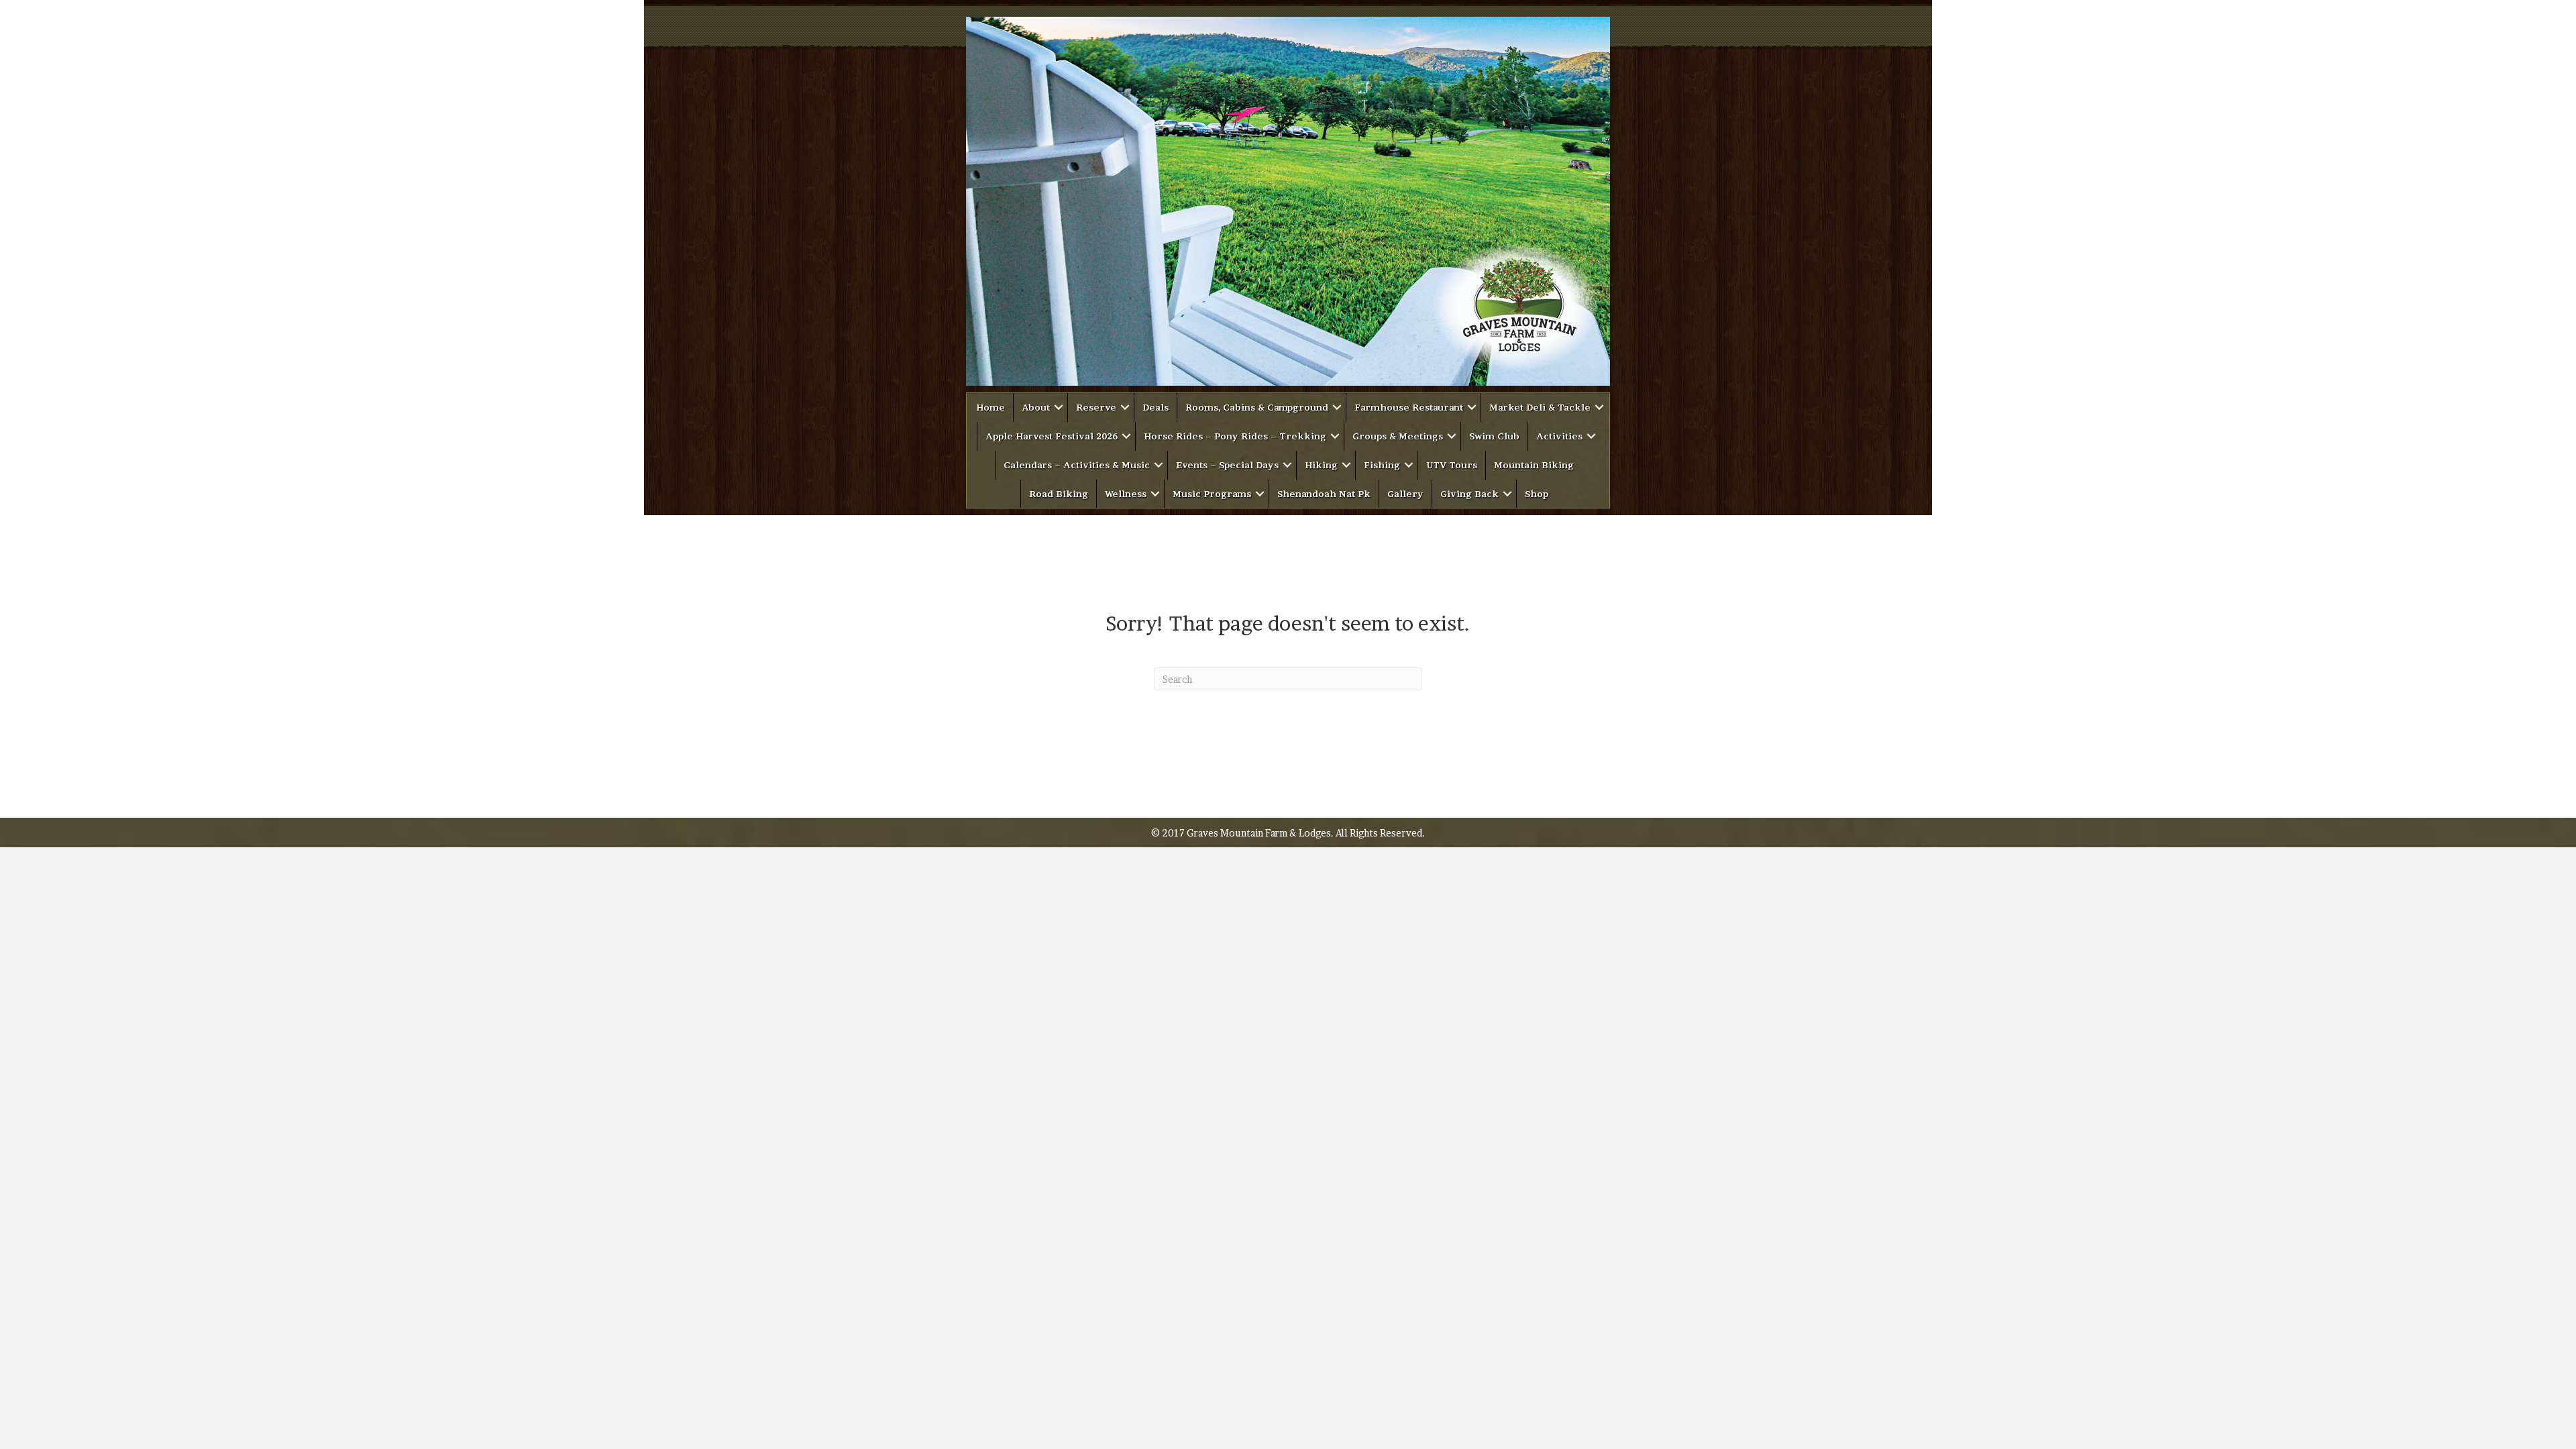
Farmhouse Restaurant (1409, 407)
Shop (1537, 494)
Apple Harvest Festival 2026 (1052, 436)
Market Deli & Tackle (1540, 407)
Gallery (1405, 494)
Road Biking (1059, 494)
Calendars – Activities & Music (1077, 465)
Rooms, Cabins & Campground (1257, 407)
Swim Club (1494, 436)
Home (990, 407)
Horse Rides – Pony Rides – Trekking (1235, 436)
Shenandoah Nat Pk (1324, 494)
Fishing (1382, 465)
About (1036, 407)
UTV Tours (1452, 465)
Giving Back (1469, 494)
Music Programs (1212, 494)
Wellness (1126, 494)
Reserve (1096, 407)
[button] (1059, 408)
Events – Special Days (1227, 465)
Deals (1156, 407)
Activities (1559, 436)
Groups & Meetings (1398, 436)
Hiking (1321, 465)
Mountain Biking (1534, 465)
